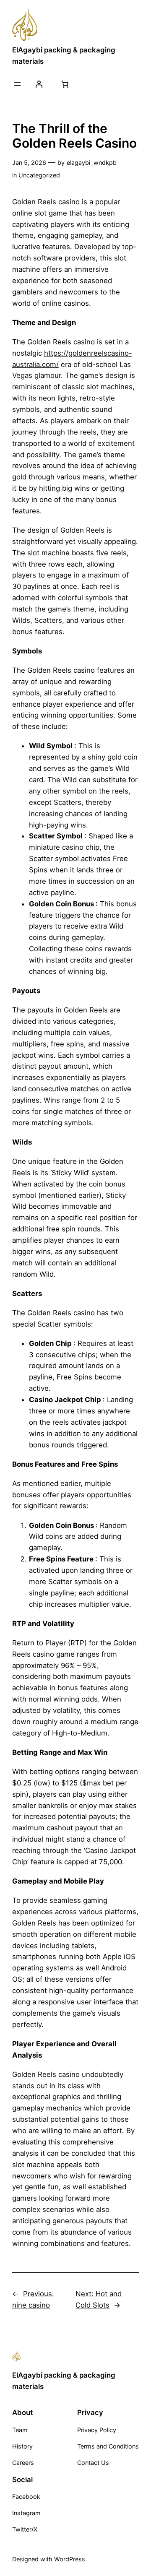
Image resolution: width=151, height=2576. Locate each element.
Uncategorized (39, 175)
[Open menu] (17, 84)
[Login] (39, 84)
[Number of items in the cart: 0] (65, 84)
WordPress (70, 2559)
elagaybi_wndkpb (92, 163)
